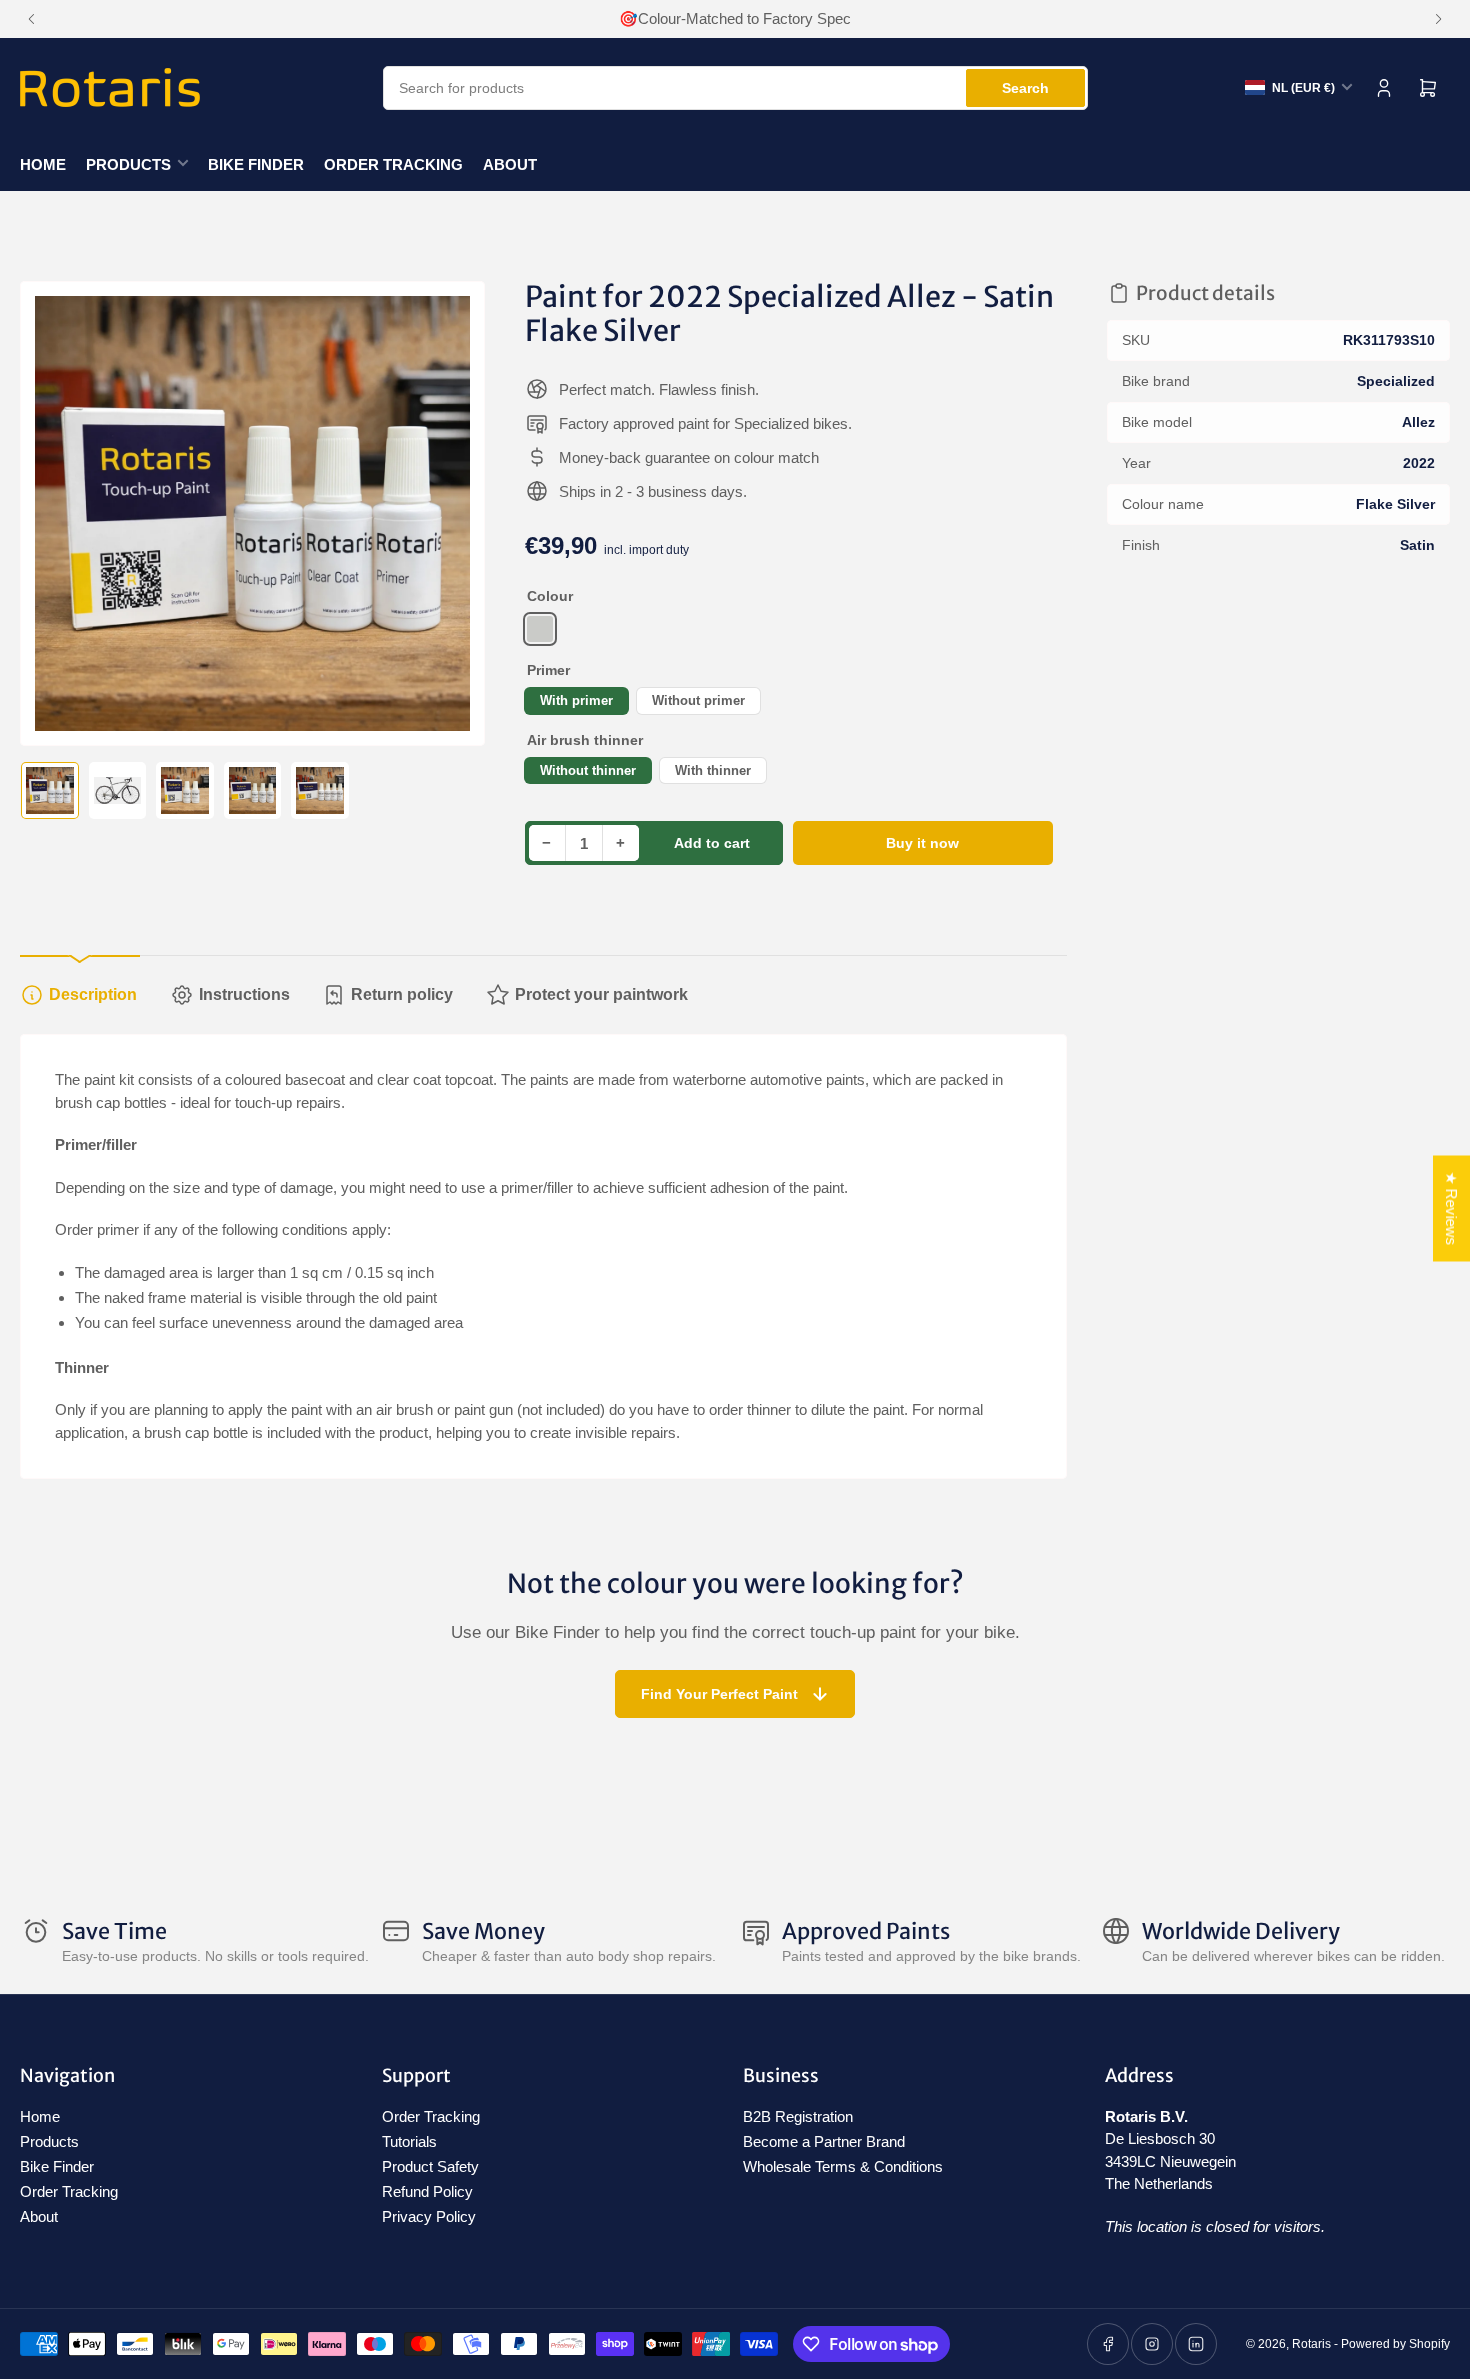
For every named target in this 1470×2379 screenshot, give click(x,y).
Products (128, 164)
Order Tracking (393, 164)
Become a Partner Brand (824, 2141)
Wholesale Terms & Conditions (843, 2166)
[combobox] (735, 88)
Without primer (698, 700)
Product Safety (430, 2166)
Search (1025, 88)
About (510, 164)
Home (43, 164)
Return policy (402, 994)
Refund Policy (427, 2191)
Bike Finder (256, 164)
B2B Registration (798, 2116)
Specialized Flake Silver (540, 629)
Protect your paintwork (601, 994)
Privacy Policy (429, 2216)
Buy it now (922, 843)
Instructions (244, 994)
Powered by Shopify (1395, 2344)
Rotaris (1311, 2344)
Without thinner (588, 770)
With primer (576, 700)
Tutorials (409, 2141)
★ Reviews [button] (1451, 1208)
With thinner (713, 770)
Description (93, 994)
